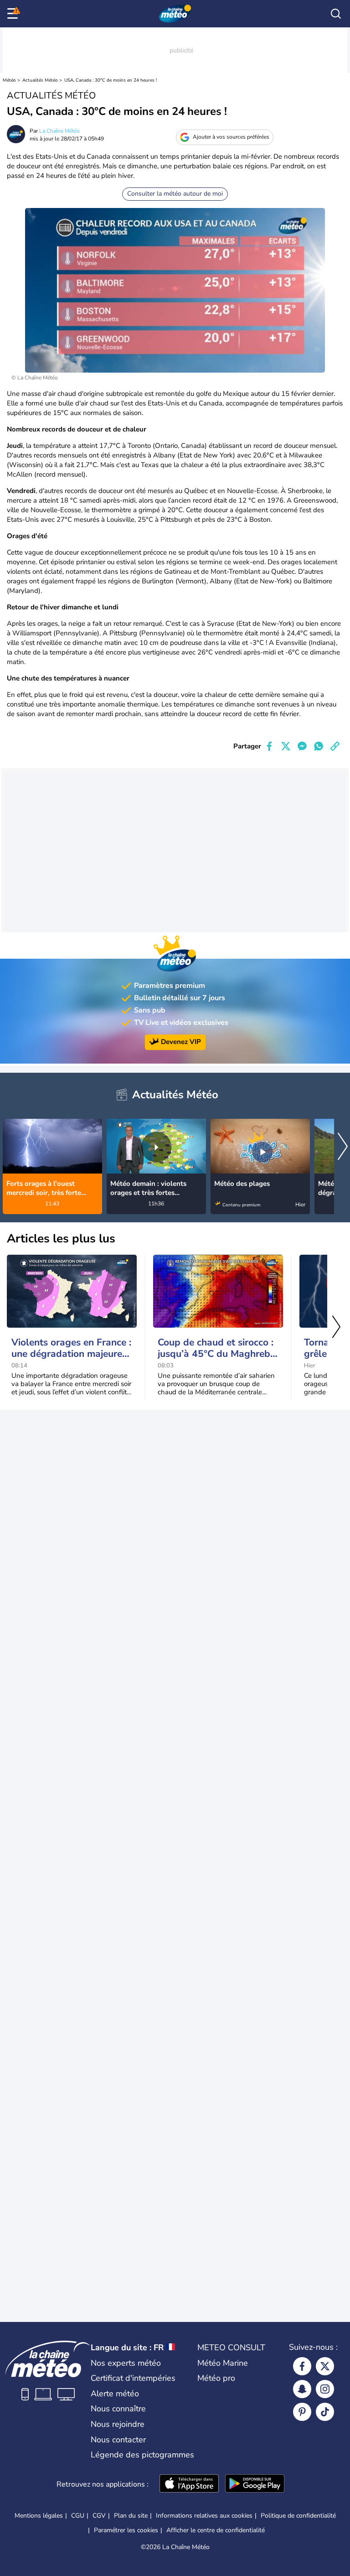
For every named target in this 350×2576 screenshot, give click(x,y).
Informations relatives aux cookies (204, 2516)
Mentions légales (39, 2516)
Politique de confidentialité (298, 2516)
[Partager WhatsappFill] (319, 746)
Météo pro (216, 2378)
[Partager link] (335, 746)
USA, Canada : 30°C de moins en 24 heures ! (111, 80)
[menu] (14, 14)
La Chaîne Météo (59, 131)
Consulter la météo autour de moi (175, 194)
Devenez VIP (181, 1042)
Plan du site (131, 2516)
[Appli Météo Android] (255, 2484)
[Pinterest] (302, 2412)
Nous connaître (118, 2409)
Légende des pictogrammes (142, 2455)
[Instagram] (325, 2389)
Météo (9, 80)
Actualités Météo (40, 80)
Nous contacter (118, 2440)
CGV (99, 2516)
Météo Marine (223, 2363)
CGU (78, 2516)
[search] (336, 14)
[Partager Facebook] (269, 746)
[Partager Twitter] (286, 746)
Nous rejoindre (118, 2424)
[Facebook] (302, 2366)
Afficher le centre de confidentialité (216, 2530)
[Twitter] (325, 2366)
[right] (343, 1148)
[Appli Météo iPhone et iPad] (189, 2484)
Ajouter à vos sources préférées (231, 137)
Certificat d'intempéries (133, 2378)
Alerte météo (115, 2394)
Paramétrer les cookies (126, 2530)
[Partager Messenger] (302, 746)
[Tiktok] (325, 2412)
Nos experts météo (126, 2363)
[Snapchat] (302, 2389)
